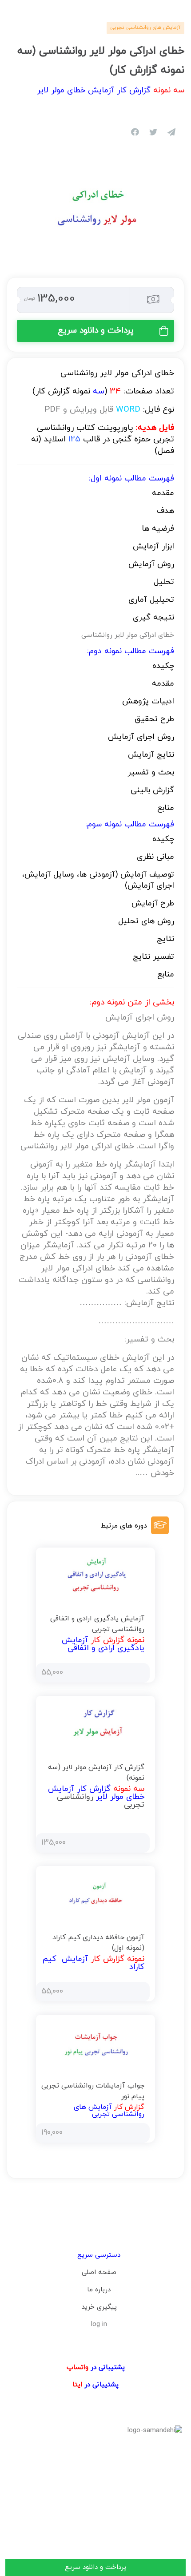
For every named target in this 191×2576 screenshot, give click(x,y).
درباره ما (99, 2290)
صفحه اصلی (99, 2272)
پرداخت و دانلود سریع (96, 331)
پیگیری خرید (99, 2307)
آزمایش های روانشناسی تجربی (145, 28)
